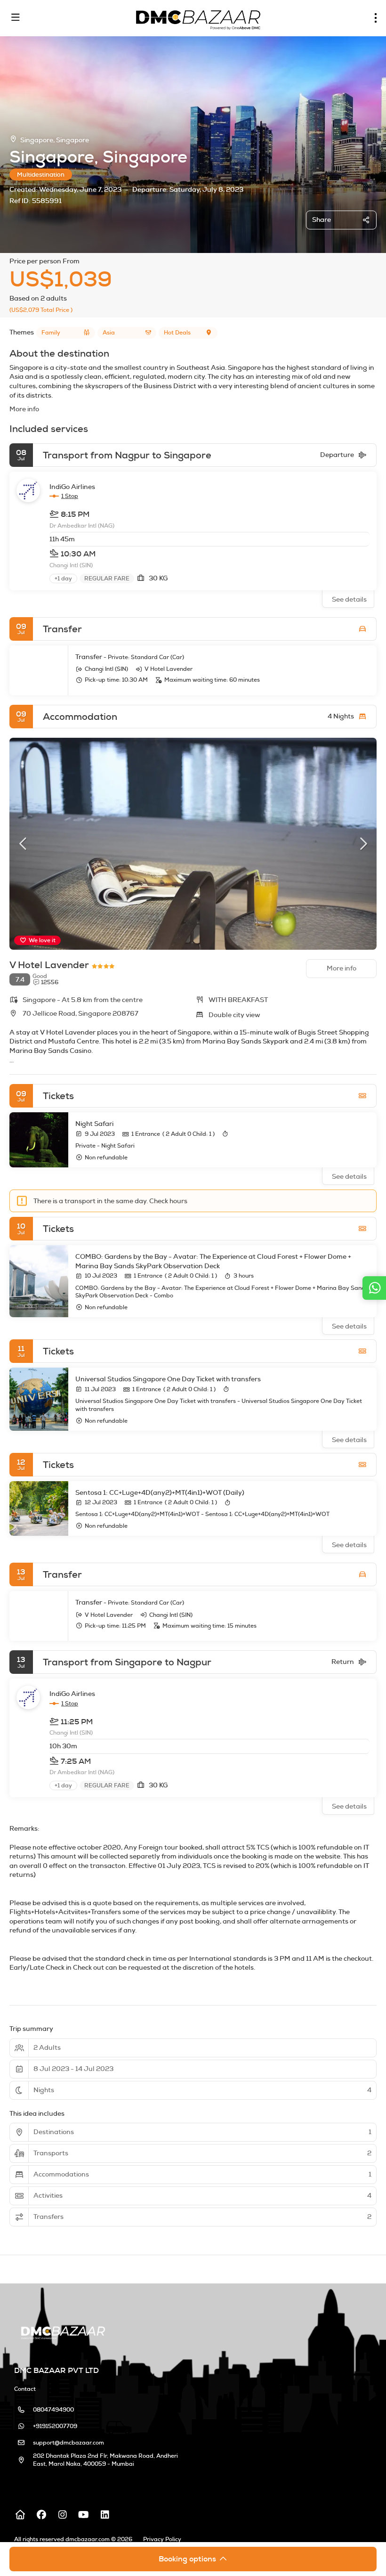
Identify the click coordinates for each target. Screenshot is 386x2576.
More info (24, 409)
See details (349, 599)
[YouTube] (84, 2515)
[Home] (20, 2515)
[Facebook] (41, 2515)
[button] (24, 844)
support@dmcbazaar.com (68, 2443)
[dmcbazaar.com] (62, 2331)
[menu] (376, 18)
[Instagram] (62, 2515)
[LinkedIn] (105, 2515)
